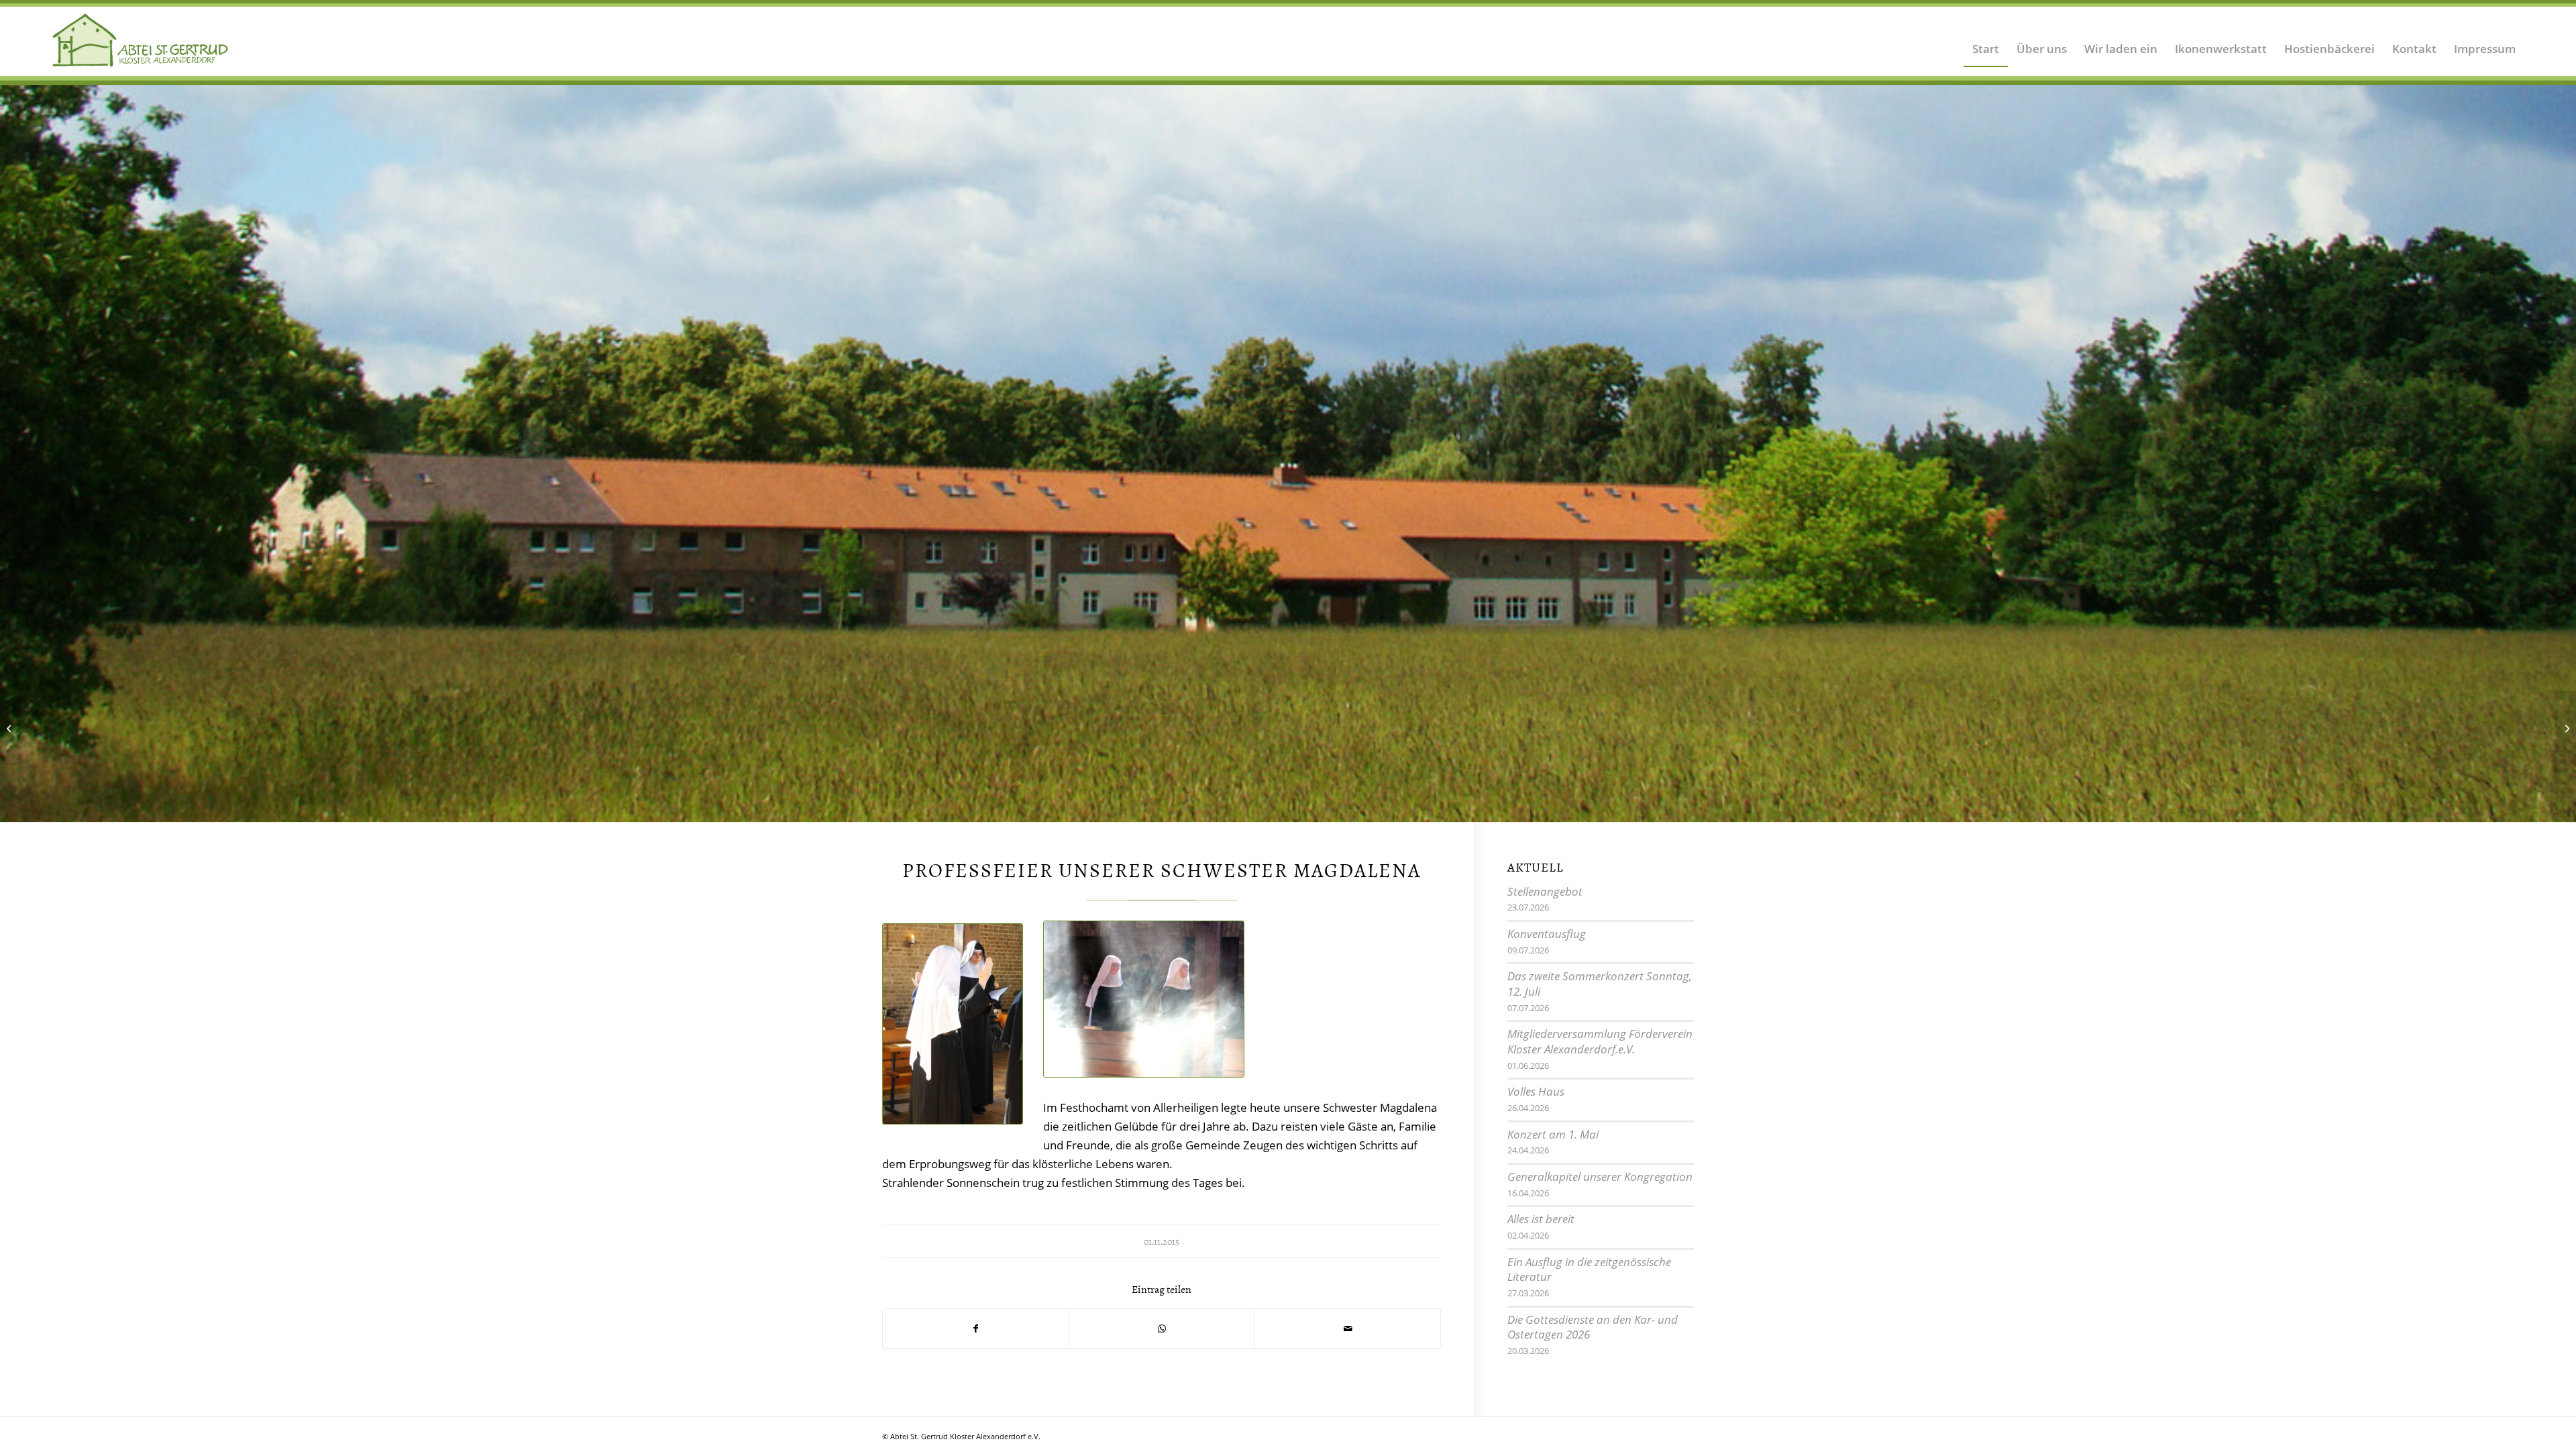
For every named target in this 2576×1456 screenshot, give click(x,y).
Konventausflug (1547, 935)
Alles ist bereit (1541, 1220)
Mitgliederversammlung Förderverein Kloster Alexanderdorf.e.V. (1600, 1043)
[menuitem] (1986, 40)
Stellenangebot (1545, 893)
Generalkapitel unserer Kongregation (1600, 1178)
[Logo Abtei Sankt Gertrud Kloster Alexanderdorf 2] (141, 40)
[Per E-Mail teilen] (1348, 1330)
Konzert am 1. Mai (1553, 1136)
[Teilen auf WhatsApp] (1162, 1330)
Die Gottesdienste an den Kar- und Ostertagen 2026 (1593, 1329)
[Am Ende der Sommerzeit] (10, 728)
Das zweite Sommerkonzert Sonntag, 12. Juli (1600, 985)
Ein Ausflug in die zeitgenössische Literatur (1589, 1271)
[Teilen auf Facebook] (976, 1330)
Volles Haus (1536, 1093)
